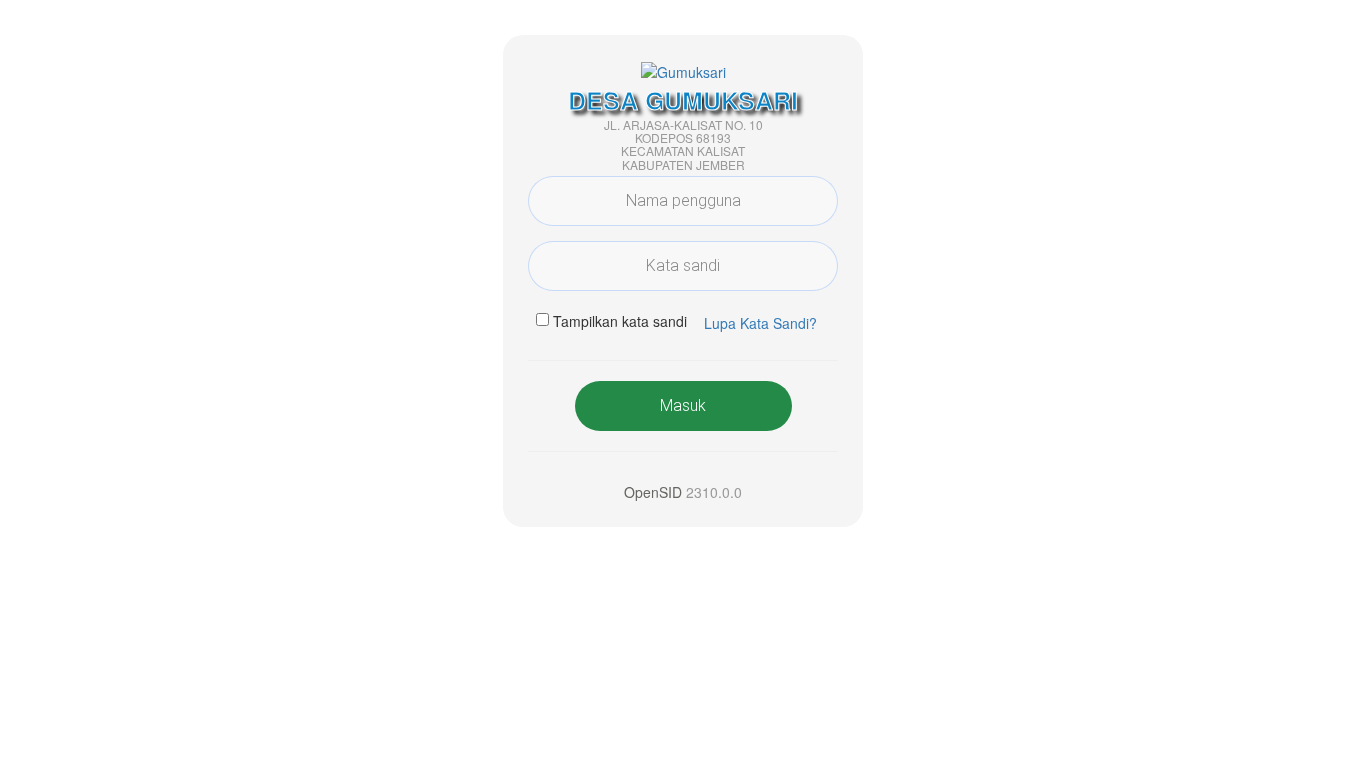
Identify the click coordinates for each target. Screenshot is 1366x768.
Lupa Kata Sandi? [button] (760, 323)
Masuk (683, 405)
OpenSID (653, 492)
